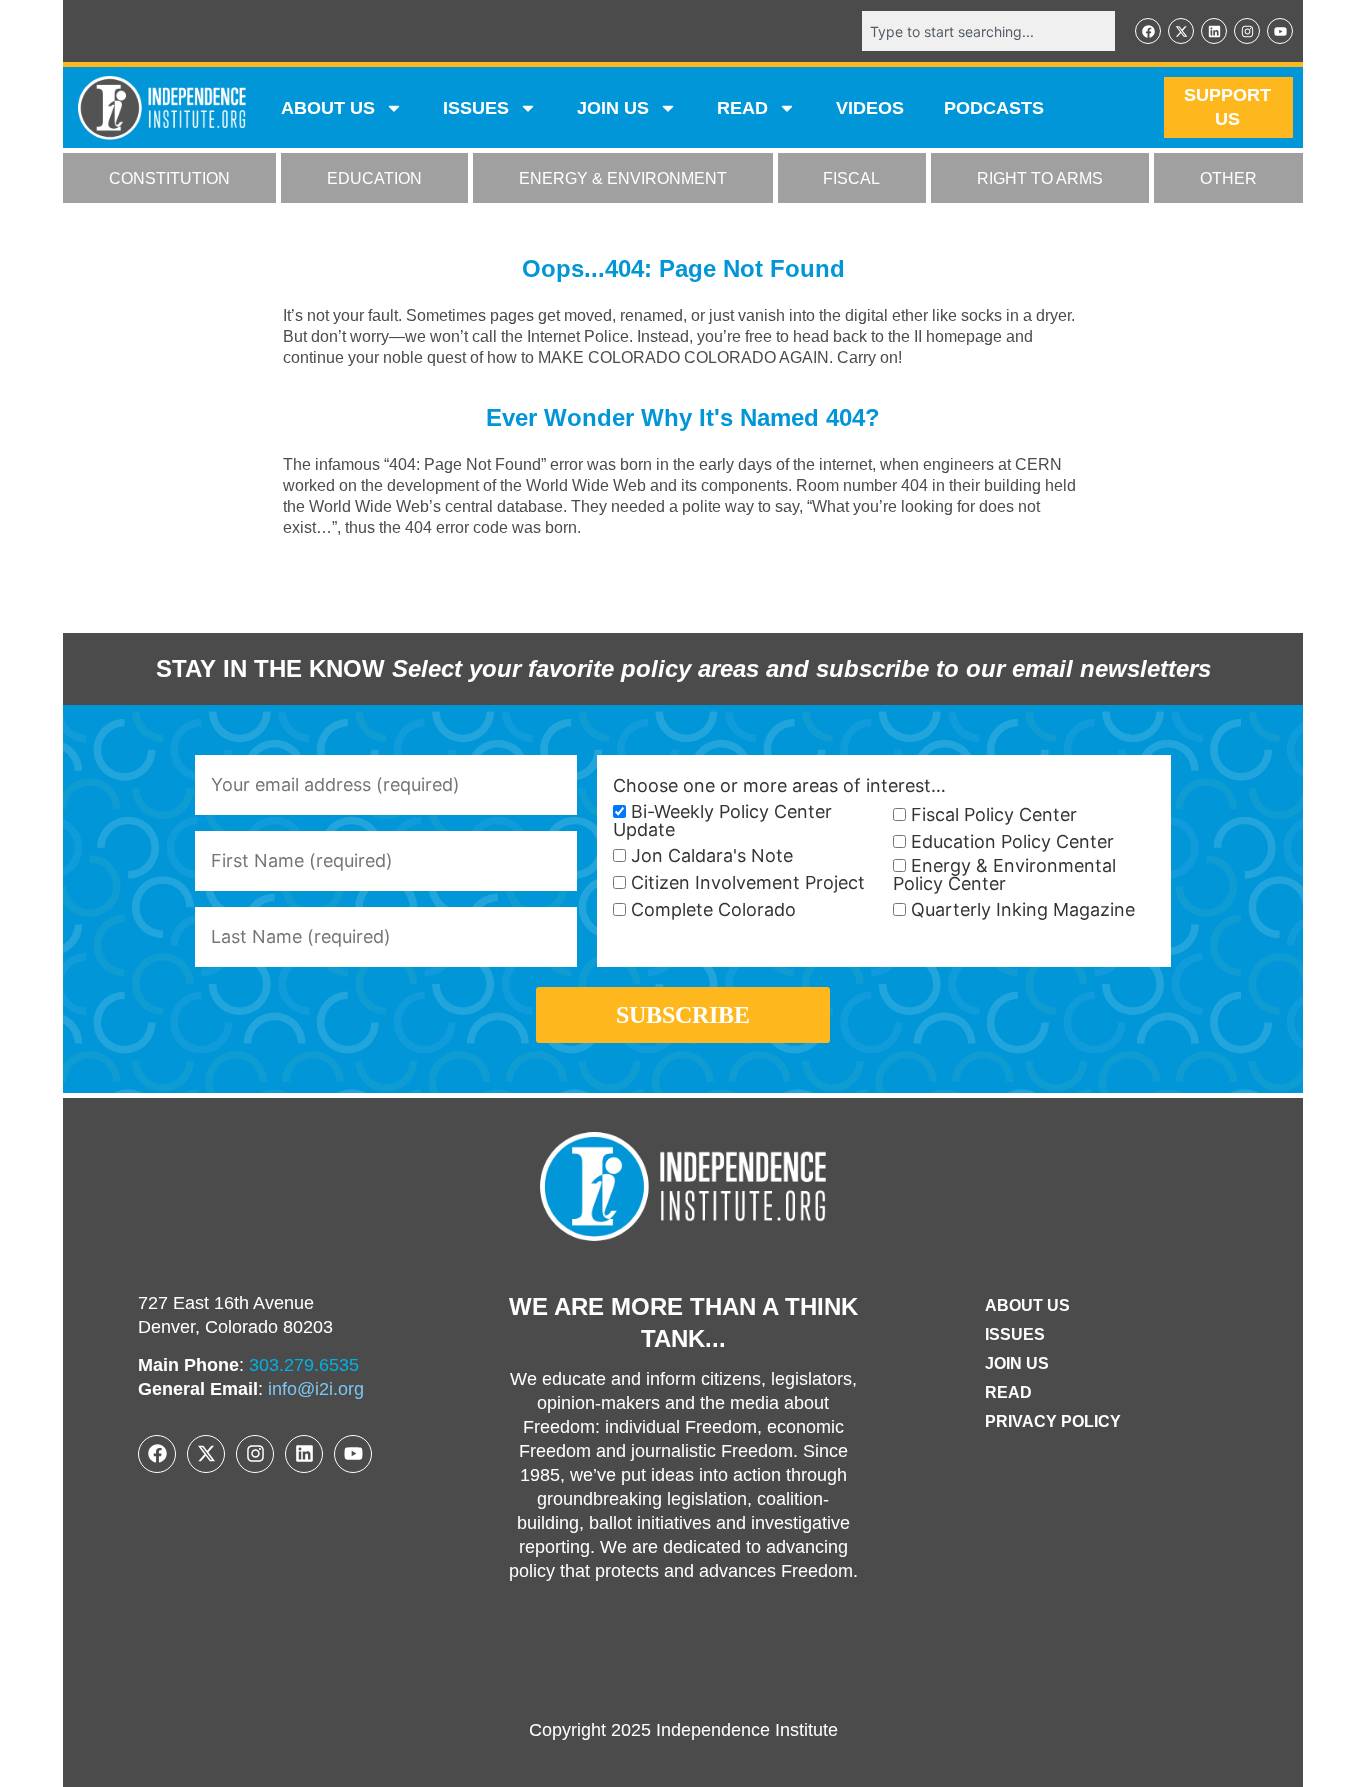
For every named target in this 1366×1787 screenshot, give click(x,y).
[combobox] (988, 31)
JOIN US (613, 108)
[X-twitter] (1181, 31)
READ (742, 108)
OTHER (1228, 178)
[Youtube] (1280, 31)
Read (1008, 1392)
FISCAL (851, 178)
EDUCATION (374, 178)
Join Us (1017, 1363)
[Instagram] (1247, 31)
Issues (476, 108)
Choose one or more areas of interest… (779, 786)
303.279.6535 (304, 1365)
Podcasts (994, 108)
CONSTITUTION (169, 178)
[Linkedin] (1214, 31)
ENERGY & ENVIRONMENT (623, 178)
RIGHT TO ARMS (1040, 178)
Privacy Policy (1053, 1421)
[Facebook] (1148, 31)
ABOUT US (328, 108)
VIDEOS (870, 108)
